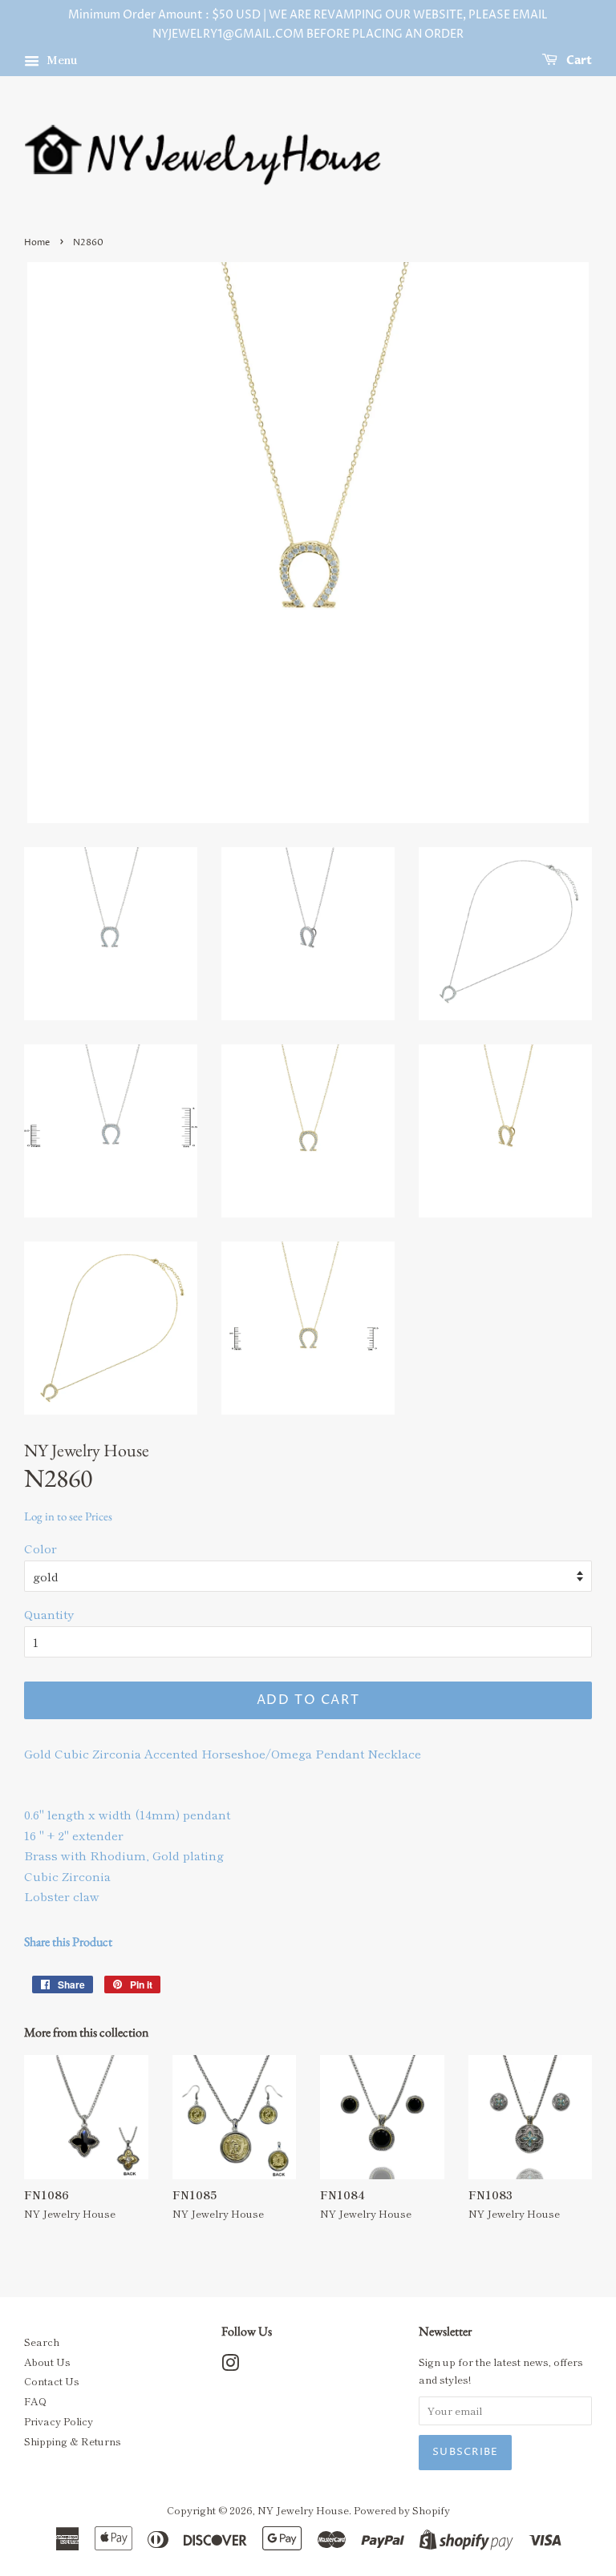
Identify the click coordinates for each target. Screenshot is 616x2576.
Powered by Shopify (402, 2510)
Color (41, 1548)
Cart (578, 61)
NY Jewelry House (303, 2510)
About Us (47, 2362)
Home (37, 242)
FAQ (35, 2401)
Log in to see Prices (68, 1516)
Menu (61, 59)
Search (42, 2342)
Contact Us (52, 2381)
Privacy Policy (59, 2421)
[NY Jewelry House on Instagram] (230, 2366)
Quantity (49, 1614)
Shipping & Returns (73, 2441)
